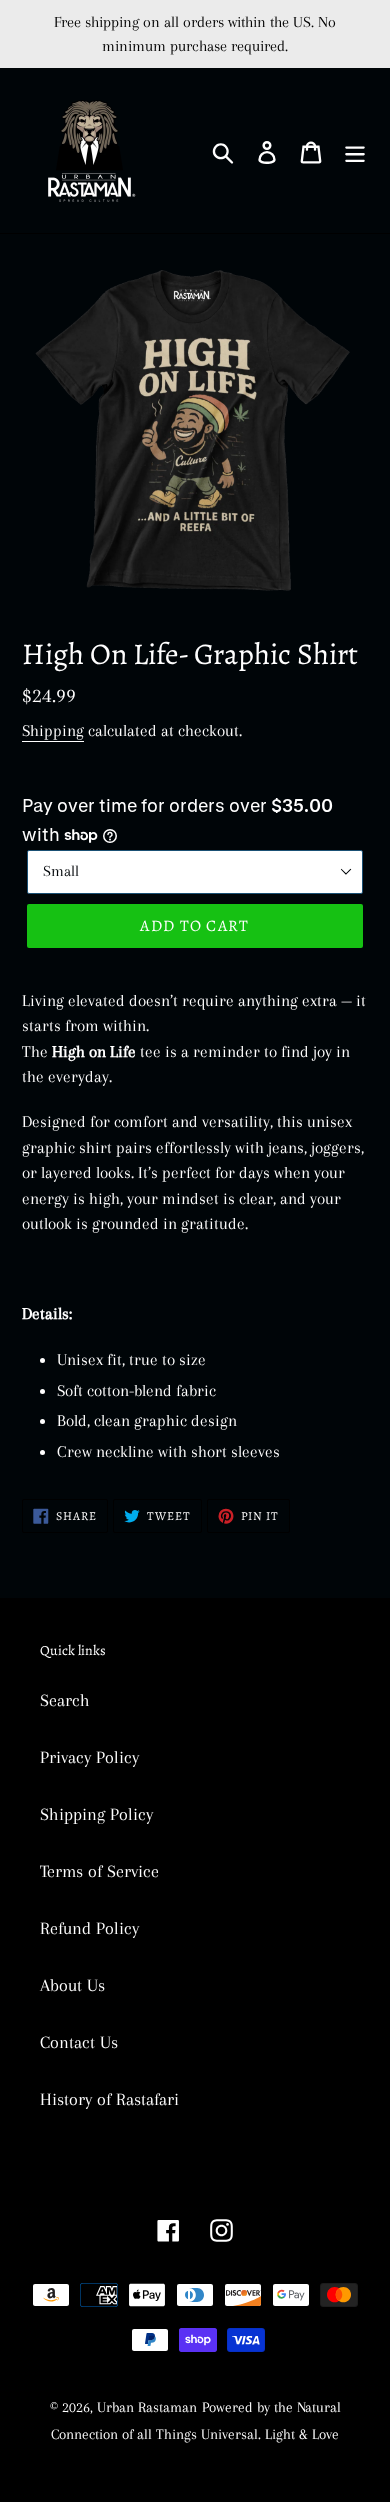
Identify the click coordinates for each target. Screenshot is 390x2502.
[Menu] (355, 150)
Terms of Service (99, 1871)
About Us (72, 1985)
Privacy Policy (89, 1757)
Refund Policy (89, 1928)
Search (65, 1700)
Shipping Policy (96, 1814)
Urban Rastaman (147, 2407)
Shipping (53, 730)
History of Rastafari (109, 2099)
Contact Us (79, 2042)
